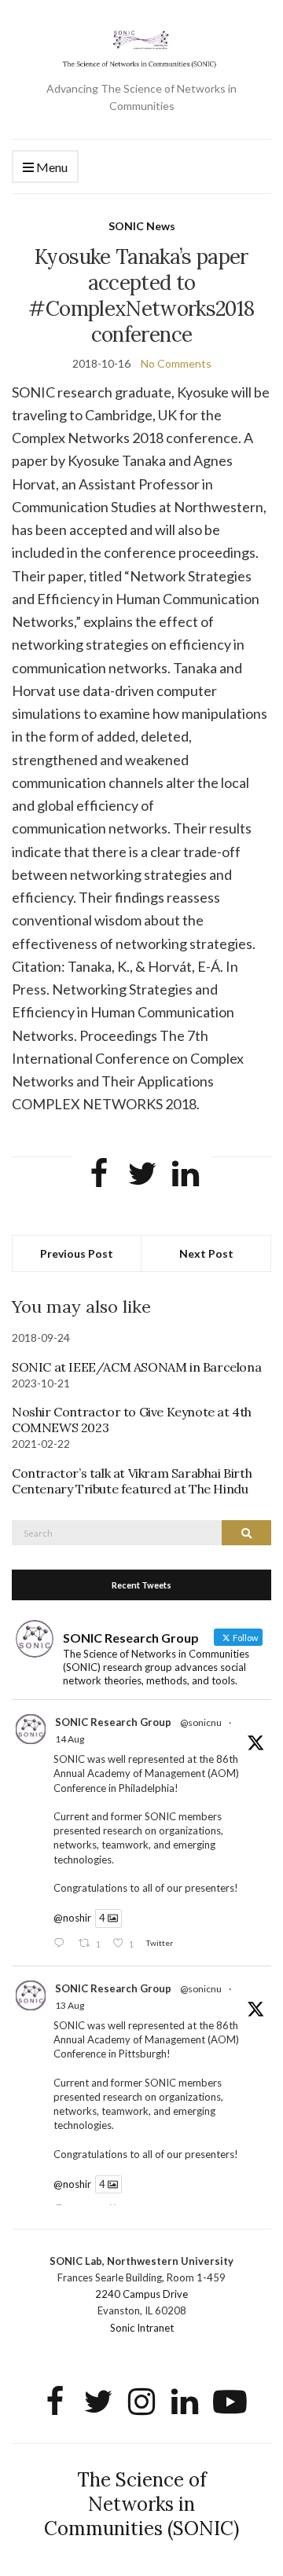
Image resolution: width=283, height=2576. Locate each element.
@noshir (72, 1918)
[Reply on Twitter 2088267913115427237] (62, 1944)
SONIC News (142, 226)
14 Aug (70, 1739)
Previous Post (77, 1253)
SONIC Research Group (113, 1722)
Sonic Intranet (142, 2328)
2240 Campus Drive (141, 2294)
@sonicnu (201, 1722)
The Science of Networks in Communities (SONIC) (141, 2504)
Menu (51, 167)
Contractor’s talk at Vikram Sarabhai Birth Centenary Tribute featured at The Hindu (132, 1481)
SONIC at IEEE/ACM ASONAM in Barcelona (136, 1367)
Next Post (206, 1253)
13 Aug (70, 2005)
